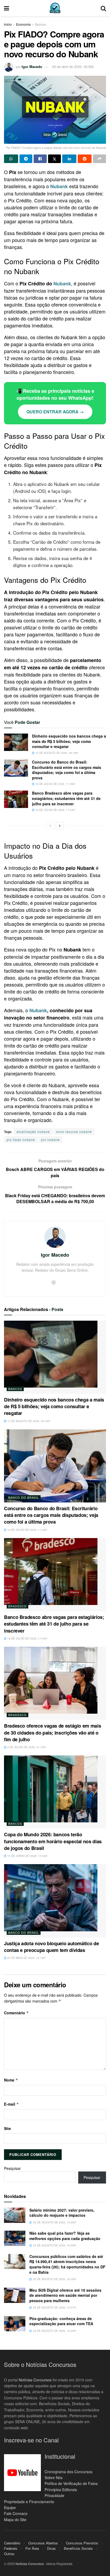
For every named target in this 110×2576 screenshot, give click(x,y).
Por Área (32, 2548)
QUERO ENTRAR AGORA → (55, 412)
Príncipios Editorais (61, 2490)
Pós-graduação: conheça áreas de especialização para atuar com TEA (61, 2321)
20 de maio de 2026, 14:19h (26, 1958)
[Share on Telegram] (26, 159)
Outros (9, 2554)
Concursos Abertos (43, 2543)
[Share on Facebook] (40, 159)
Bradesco (17, 1606)
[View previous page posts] (50, 826)
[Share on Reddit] (85, 159)
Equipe (10, 2507)
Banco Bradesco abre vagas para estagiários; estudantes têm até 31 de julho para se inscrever (66, 798)
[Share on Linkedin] (69, 159)
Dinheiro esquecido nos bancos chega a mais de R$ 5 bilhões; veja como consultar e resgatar (69, 741)
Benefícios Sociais (78, 2548)
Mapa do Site (15, 2520)
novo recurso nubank (74, 1132)
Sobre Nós (54, 2477)
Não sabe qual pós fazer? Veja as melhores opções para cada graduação (65, 2236)
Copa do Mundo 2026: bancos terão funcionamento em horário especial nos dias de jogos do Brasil (53, 1841)
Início (8, 24)
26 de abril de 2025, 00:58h (73, 67)
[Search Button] (103, 8)
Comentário (16, 2013)
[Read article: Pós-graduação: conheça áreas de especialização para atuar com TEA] (15, 2324)
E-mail (11, 2104)
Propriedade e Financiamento (29, 2502)
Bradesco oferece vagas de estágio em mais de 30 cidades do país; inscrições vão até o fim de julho (52, 1732)
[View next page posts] (60, 826)
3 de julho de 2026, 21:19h (26, 1747)
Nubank (62, 284)
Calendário (12, 2543)
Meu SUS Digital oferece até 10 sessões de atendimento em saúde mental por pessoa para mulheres (65, 2295)
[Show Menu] (7, 8)
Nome (11, 2080)
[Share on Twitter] (55, 159)
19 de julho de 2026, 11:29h (55, 784)
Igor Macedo (32, 67)
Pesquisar (12, 2168)
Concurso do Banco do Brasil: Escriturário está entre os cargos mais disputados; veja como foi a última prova (67, 770)
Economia (23, 24)
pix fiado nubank (21, 1140)
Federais (11, 2548)
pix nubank (50, 1140)
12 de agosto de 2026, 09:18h (56, 753)
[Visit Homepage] (55, 8)
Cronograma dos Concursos (68, 2472)
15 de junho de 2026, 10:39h (27, 1856)
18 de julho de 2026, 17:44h (55, 810)
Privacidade (54, 2495)
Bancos (40, 24)
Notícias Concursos (35, 2380)
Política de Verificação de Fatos (71, 2484)
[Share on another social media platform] (99, 159)
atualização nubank (33, 1132)
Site (7, 2128)
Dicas (51, 2548)
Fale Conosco (16, 2514)
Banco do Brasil (24, 1497)
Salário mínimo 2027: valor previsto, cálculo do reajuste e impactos (62, 2213)
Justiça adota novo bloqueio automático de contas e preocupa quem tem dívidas (51, 1947)
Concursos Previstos (82, 2543)
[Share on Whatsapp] (11, 159)
